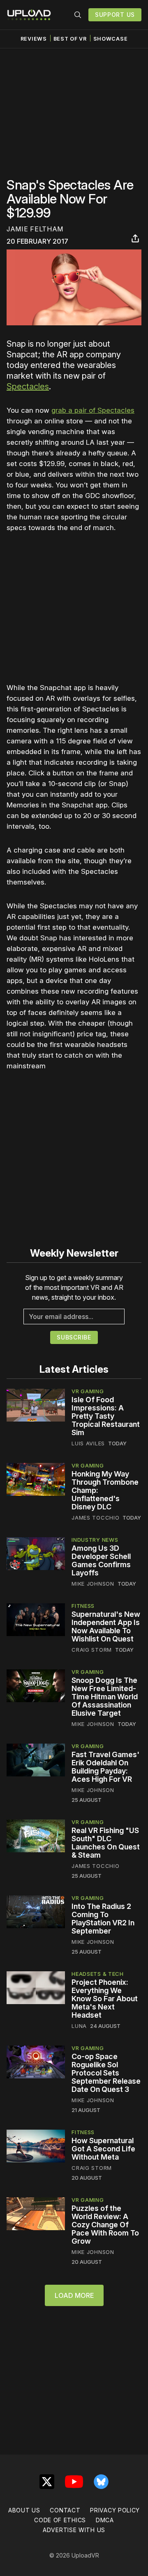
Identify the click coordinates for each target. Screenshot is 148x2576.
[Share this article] (135, 238)
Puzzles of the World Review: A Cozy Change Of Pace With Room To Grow (105, 2225)
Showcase (111, 39)
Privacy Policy (115, 2510)
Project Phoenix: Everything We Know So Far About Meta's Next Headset (105, 1999)
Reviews (34, 39)
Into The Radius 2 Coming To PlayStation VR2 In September (103, 1919)
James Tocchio (95, 1518)
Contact (65, 2510)
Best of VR (70, 39)
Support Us (115, 15)
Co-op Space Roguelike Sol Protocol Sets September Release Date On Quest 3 (106, 2073)
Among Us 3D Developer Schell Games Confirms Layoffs (101, 1560)
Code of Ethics (60, 2520)
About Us (24, 2510)
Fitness (83, 1606)
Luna (79, 2026)
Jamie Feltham (35, 229)
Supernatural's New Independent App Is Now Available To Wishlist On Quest (106, 1626)
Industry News (95, 1540)
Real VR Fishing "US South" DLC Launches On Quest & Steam (106, 1843)
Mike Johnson (93, 1584)
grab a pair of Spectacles (93, 410)
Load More (74, 2295)
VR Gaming (88, 1391)
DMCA (105, 2520)
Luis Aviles (88, 1443)
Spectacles (28, 386)
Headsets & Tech (98, 1974)
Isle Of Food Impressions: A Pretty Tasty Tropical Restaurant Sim (106, 1416)
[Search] (78, 15)
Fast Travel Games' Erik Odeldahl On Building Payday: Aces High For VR (105, 1767)
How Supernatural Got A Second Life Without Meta (103, 2149)
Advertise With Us (74, 2530)
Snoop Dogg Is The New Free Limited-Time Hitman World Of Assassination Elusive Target (105, 1697)
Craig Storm (92, 1650)
